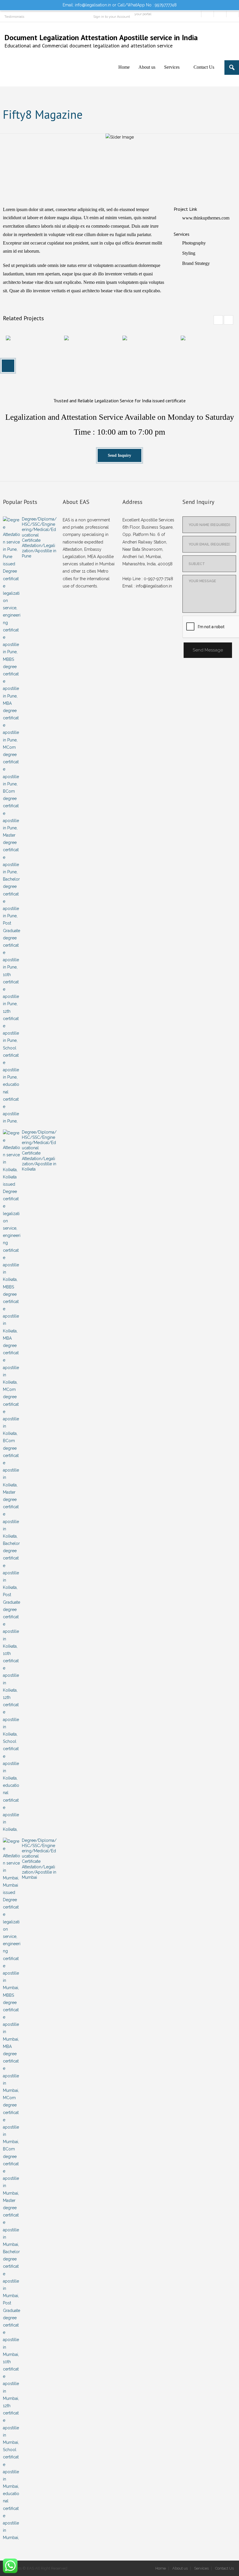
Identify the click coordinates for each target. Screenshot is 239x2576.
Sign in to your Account (112, 17)
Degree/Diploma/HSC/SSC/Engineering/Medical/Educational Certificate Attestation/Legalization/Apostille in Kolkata (39, 1151)
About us (180, 2568)
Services (201, 2568)
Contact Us (224, 2568)
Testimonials (14, 17)
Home (161, 2568)
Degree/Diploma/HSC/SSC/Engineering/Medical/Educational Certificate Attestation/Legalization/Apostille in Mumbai (39, 1859)
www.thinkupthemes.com (206, 218)
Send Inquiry (119, 455)
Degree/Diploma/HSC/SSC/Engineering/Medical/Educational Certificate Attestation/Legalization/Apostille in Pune (39, 538)
